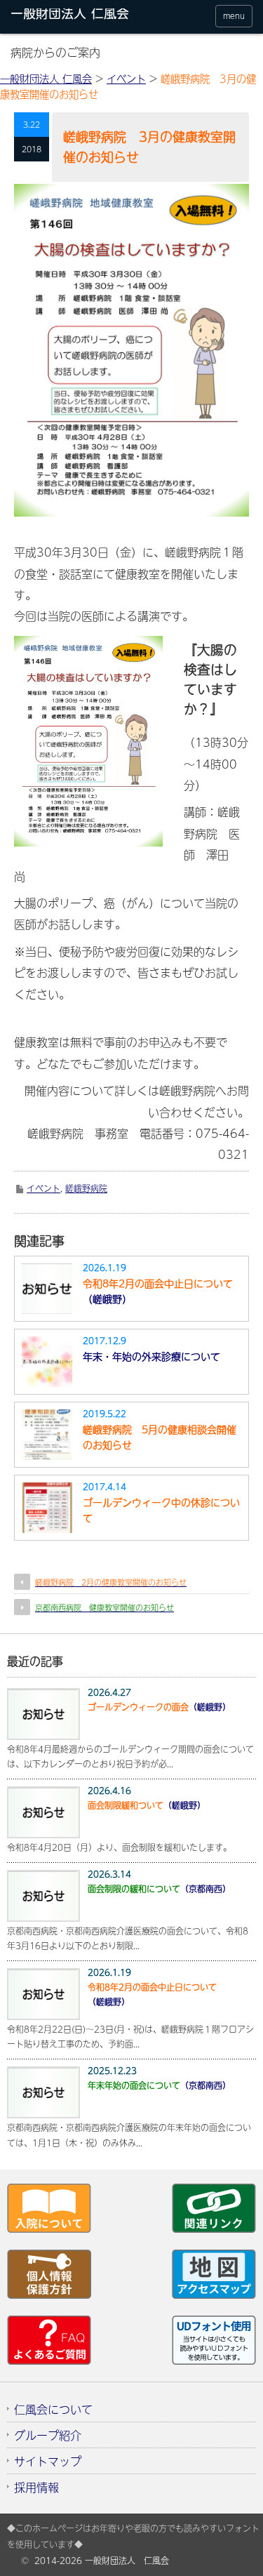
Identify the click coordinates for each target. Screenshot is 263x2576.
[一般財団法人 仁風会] (76, 16)
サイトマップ (48, 2461)
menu (234, 16)
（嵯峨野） (158, 1291)
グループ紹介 (48, 2435)
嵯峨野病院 (86, 1188)
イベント (43, 1188)
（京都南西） (159, 1889)
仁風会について (53, 2409)
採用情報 (36, 2487)
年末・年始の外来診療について (151, 1356)
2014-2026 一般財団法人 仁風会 (102, 2561)
